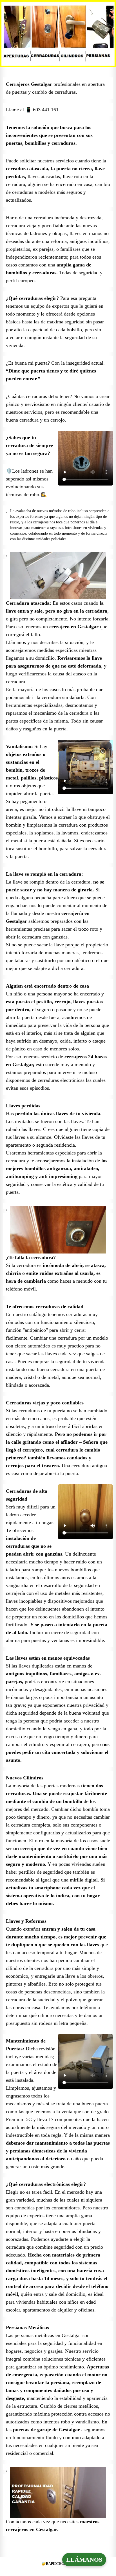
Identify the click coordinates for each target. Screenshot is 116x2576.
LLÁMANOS (84, 2560)
